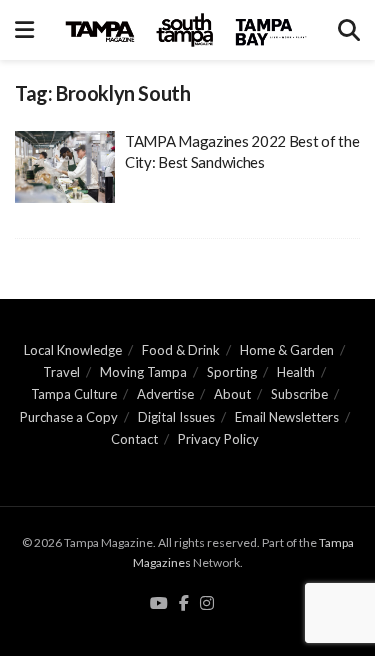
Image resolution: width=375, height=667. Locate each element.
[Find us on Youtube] (159, 604)
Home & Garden (287, 350)
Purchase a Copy (69, 417)
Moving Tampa (143, 372)
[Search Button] (349, 30)
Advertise (165, 394)
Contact (134, 439)
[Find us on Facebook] (184, 604)
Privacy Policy (218, 439)
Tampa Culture (74, 394)
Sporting (232, 372)
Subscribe (299, 394)
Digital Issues (176, 417)
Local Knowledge (73, 350)
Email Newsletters (287, 417)
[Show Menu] (24, 30)
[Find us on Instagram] (207, 604)
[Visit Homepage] (186, 30)
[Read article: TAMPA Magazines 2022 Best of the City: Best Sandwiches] (65, 167)
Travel (61, 372)
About (232, 394)
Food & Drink (181, 350)
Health (296, 372)
